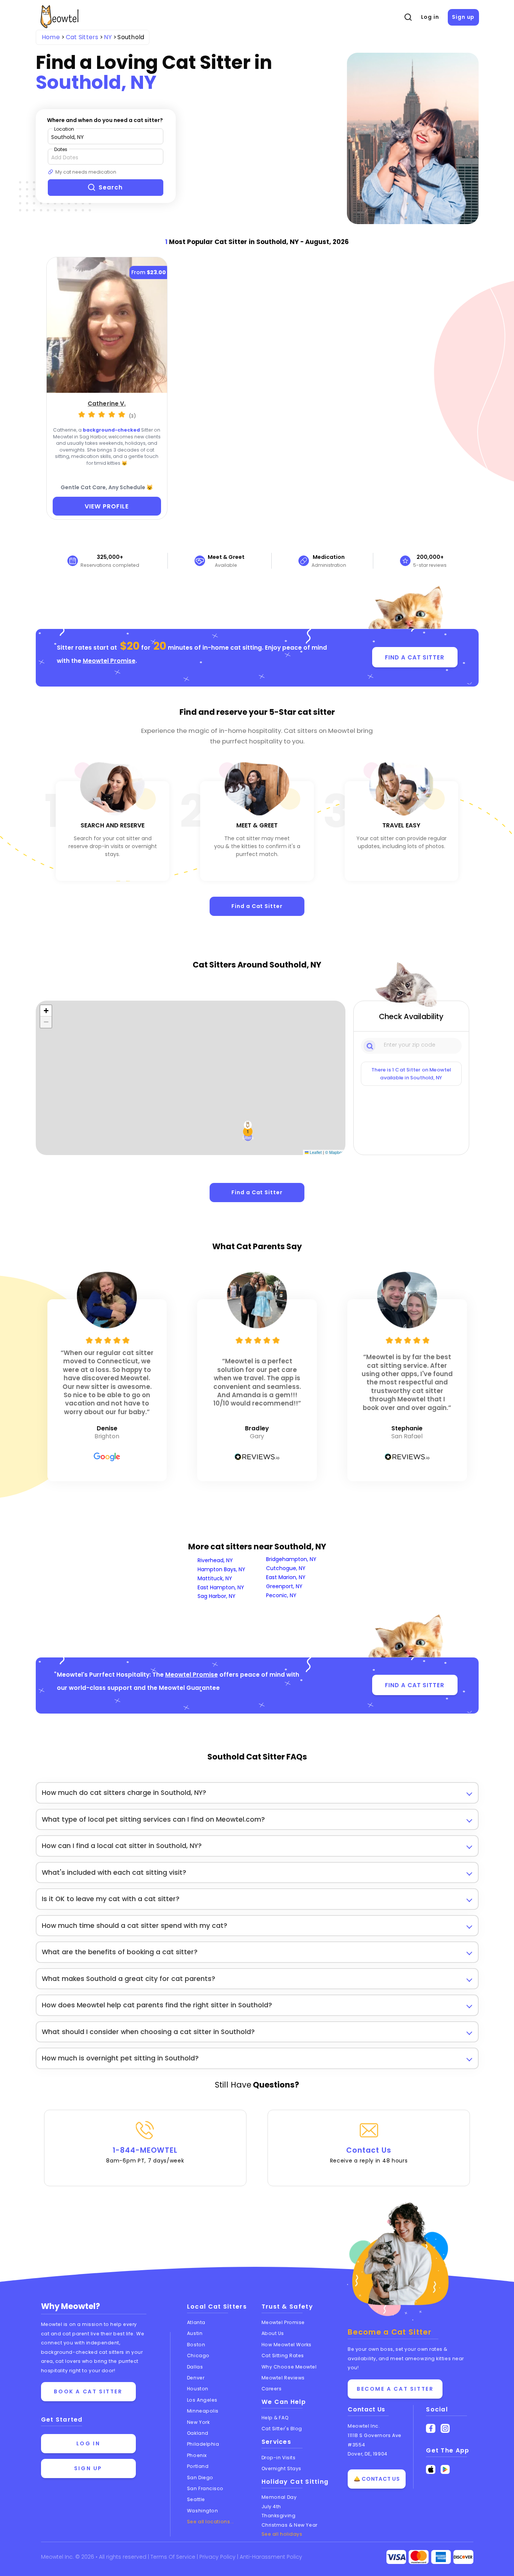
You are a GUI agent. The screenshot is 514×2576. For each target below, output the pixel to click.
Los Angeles (202, 2400)
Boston (196, 2345)
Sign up (463, 17)
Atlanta (196, 2322)
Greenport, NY (284, 1586)
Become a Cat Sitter (395, 2389)
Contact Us (369, 2155)
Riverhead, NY (215, 1560)
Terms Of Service (174, 2557)
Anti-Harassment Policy (271, 2557)
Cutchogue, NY (286, 1568)
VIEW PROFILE (107, 506)
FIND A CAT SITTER (414, 657)
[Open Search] (408, 17)
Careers (272, 2389)
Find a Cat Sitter (257, 906)
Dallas (195, 2367)
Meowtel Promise (109, 661)
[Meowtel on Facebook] (431, 2429)
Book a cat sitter (88, 2391)
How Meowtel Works (287, 2345)
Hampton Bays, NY (221, 1569)
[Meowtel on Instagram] (445, 2429)
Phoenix (197, 2455)
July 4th (271, 2507)
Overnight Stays (281, 2468)
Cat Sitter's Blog (282, 2429)
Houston (198, 2389)
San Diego (200, 2478)
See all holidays (282, 2534)
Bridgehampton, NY (291, 1559)
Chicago (198, 2355)
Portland (198, 2466)
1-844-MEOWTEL (145, 2155)
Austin (195, 2333)
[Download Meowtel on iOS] (431, 2470)
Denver (196, 2378)
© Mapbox (334, 1152)
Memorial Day (279, 2497)
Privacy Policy (218, 2557)
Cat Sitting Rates (283, 2355)
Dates (61, 149)
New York (198, 2422)
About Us (273, 2333)
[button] (248, 1131)
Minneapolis (203, 2411)
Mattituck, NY (215, 1578)
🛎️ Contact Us (377, 2479)
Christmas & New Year (290, 2525)
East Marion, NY (286, 1577)
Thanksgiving (279, 2516)
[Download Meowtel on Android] (445, 2470)
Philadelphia (203, 2444)
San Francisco (205, 2488)
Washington (203, 2511)
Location (64, 129)
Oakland (198, 2433)
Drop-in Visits (279, 2458)
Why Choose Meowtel (289, 2367)
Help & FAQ (275, 2418)
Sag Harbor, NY (217, 1596)
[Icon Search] (370, 1045)
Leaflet (315, 1152)
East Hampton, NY (221, 1587)
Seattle (196, 2499)
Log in (430, 17)
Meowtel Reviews (283, 2378)
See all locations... (211, 2522)
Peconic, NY (281, 1595)
